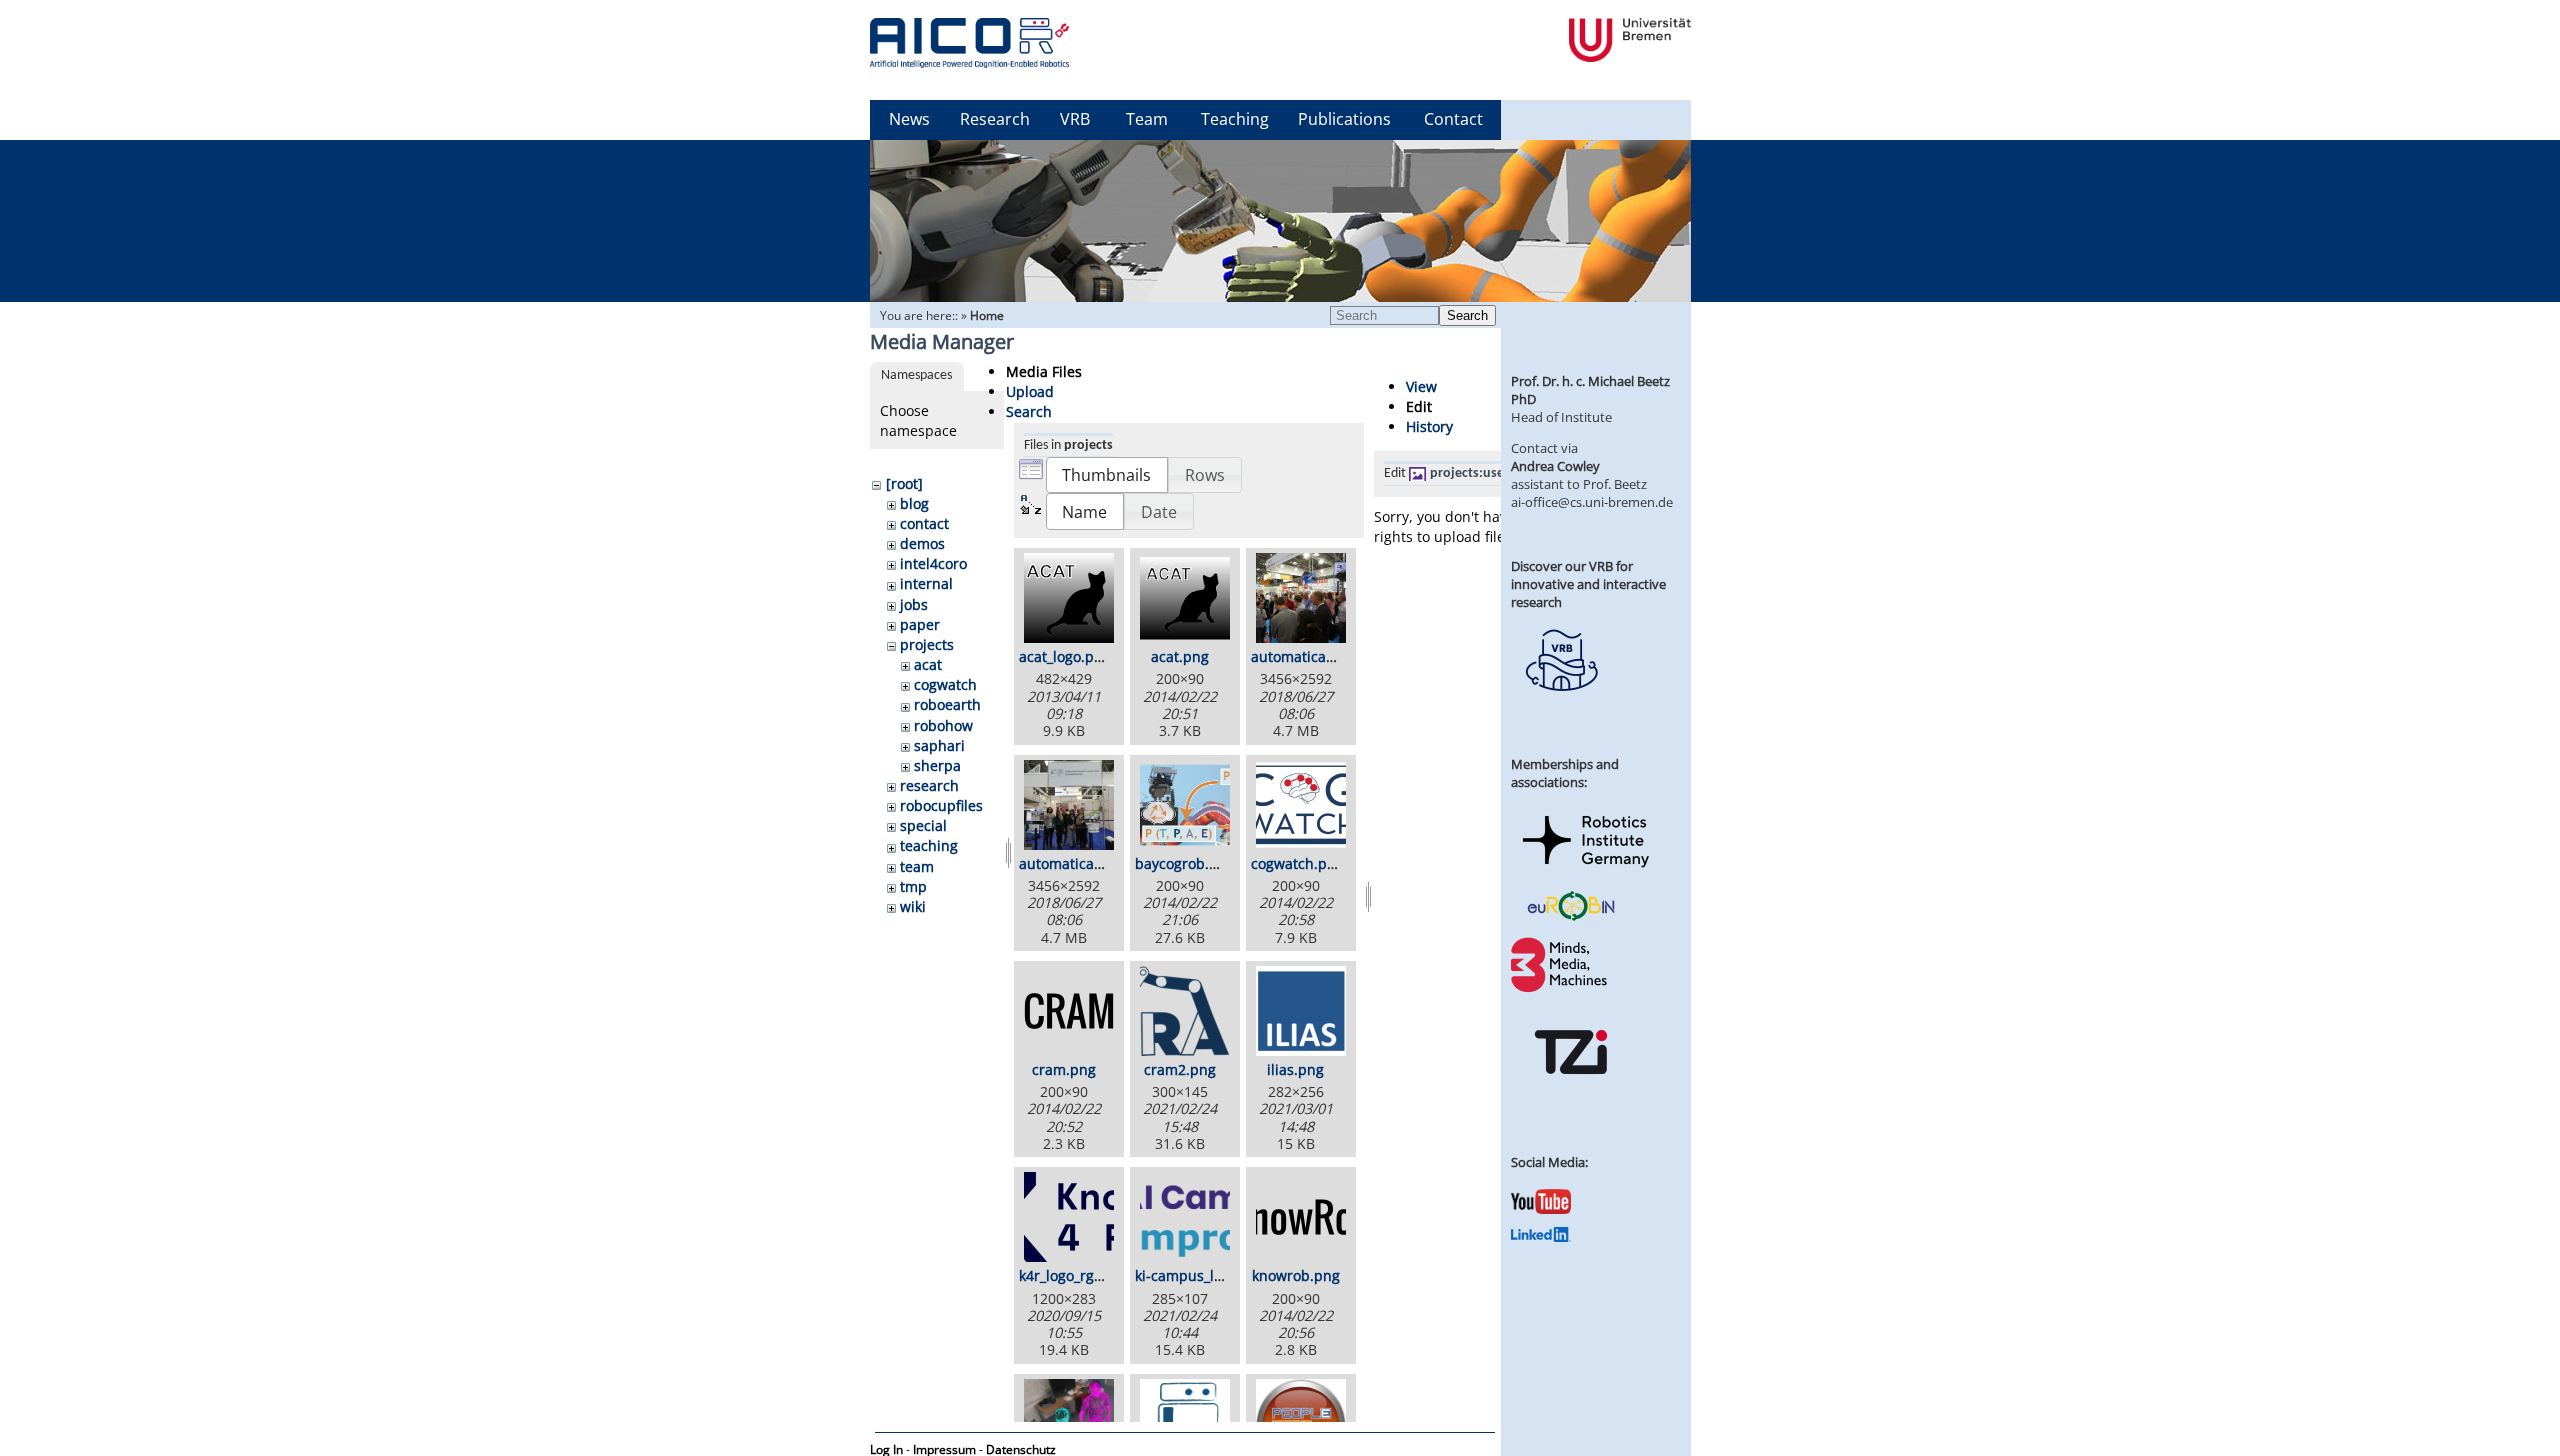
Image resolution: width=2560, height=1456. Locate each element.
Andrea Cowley (1555, 466)
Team (1147, 119)
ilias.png (1295, 1069)
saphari (939, 745)
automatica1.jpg (1305, 656)
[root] (904, 483)
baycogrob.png (1185, 863)
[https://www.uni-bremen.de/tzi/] (1571, 1092)
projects (927, 644)
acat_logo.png (1065, 656)
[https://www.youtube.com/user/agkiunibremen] (1541, 1209)
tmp (913, 886)
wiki (913, 906)
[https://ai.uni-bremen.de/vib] (1561, 706)
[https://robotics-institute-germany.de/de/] (1586, 871)
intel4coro (933, 563)
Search (1467, 315)
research (929, 785)
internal (926, 583)
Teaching (1235, 119)
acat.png (1180, 656)
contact (924, 523)
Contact (1453, 119)
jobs (914, 604)
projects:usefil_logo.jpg (1500, 473)
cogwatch (945, 684)
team (917, 866)
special (923, 825)
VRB (1075, 119)
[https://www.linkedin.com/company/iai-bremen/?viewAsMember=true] (1541, 1237)
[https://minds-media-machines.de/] (1561, 989)
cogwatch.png (1297, 863)
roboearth (947, 704)
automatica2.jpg (1073, 863)
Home (987, 315)
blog (914, 503)
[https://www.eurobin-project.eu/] (1571, 918)
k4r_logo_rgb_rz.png (1085, 1275)
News (909, 119)
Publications (1344, 119)
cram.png (1064, 1069)
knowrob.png (1296, 1275)
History (1429, 426)
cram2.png (1180, 1069)
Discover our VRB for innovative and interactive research (1588, 584)
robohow (943, 725)
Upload (1030, 391)
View (1421, 386)
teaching (929, 845)
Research (995, 119)
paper (920, 624)
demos (922, 543)
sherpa (937, 765)
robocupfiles (941, 805)
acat (928, 664)
